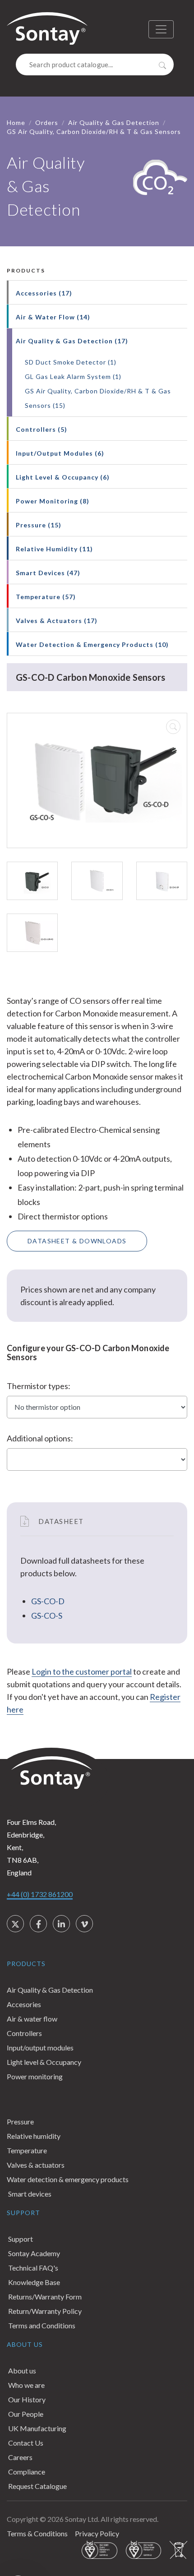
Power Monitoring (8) (53, 501)
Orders (47, 122)
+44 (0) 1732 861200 (40, 1894)
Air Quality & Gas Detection (114, 122)
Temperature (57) (46, 597)
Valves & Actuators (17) (57, 621)
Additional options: (40, 1438)
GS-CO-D (48, 1601)
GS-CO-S (47, 1616)
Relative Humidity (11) (54, 549)
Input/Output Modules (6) (60, 453)
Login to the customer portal (82, 1671)
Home (16, 122)
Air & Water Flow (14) (53, 317)
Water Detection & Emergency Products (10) (92, 644)
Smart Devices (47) (48, 573)
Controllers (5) (42, 429)
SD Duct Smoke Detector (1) (71, 362)
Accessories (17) (44, 293)
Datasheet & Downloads (77, 1241)
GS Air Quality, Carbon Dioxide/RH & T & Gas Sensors (94, 132)
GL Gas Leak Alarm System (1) (73, 376)
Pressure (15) (39, 525)
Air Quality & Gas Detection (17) (72, 341)
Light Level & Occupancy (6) (63, 477)
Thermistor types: (39, 1386)
